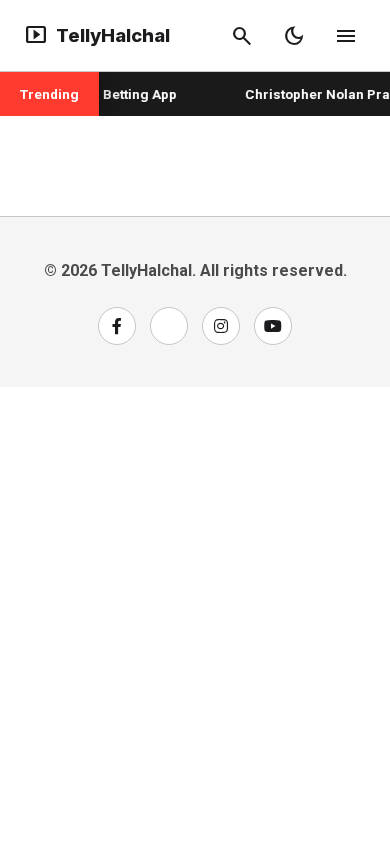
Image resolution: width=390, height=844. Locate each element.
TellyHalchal (97, 36)
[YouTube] (273, 326)
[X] (169, 326)
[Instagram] (221, 326)
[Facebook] (117, 326)
